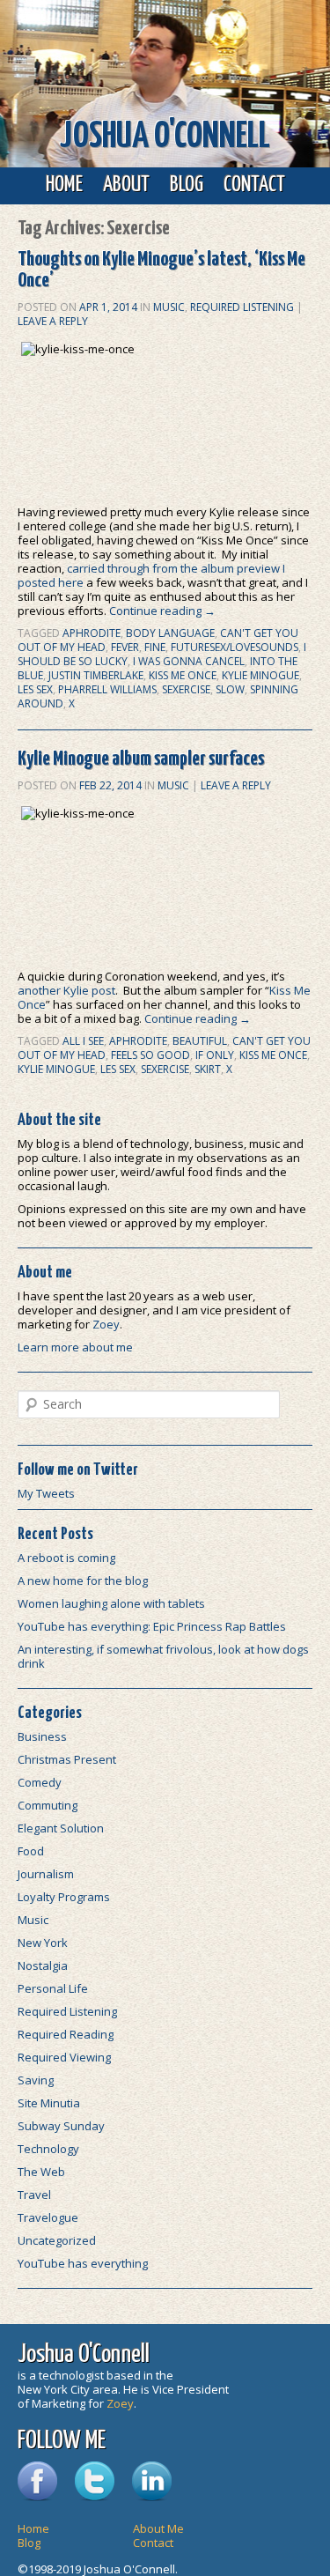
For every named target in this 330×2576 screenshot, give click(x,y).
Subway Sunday (61, 2126)
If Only (215, 1055)
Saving (36, 2080)
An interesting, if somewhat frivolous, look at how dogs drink (163, 1656)
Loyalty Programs (64, 1897)
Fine (155, 647)
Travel (34, 2195)
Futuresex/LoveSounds (235, 647)
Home (64, 185)
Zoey (106, 1324)
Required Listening (242, 307)
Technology (48, 2149)
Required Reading (66, 2034)
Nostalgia (43, 1965)
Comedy (40, 1782)
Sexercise (186, 689)
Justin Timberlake (96, 675)
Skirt (208, 1069)
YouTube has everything (83, 2263)
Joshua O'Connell (165, 137)
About (126, 185)
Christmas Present (67, 1759)
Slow (230, 689)
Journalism (46, 1874)
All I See (83, 1041)
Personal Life (53, 1988)
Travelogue (48, 2217)
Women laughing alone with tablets (111, 1603)
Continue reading (162, 611)
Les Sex (35, 689)
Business (42, 1736)
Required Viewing (64, 2057)
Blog (187, 185)
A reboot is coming (66, 1558)
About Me (158, 2528)
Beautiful (200, 1041)
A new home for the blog (83, 1580)
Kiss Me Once (183, 675)
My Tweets (46, 1493)
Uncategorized (57, 2240)
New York (43, 1943)
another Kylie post (66, 990)
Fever (125, 647)
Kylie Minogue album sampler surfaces (141, 759)
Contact (254, 185)
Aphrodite (92, 633)
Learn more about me (75, 1347)
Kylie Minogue (260, 675)
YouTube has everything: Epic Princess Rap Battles (152, 1626)
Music (169, 307)
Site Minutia (49, 2103)
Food (31, 1851)
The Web (41, 2172)
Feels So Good (150, 1055)
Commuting (48, 1805)
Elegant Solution (61, 1828)
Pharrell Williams (107, 689)
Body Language (170, 633)
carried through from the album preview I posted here (151, 575)
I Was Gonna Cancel (189, 661)
